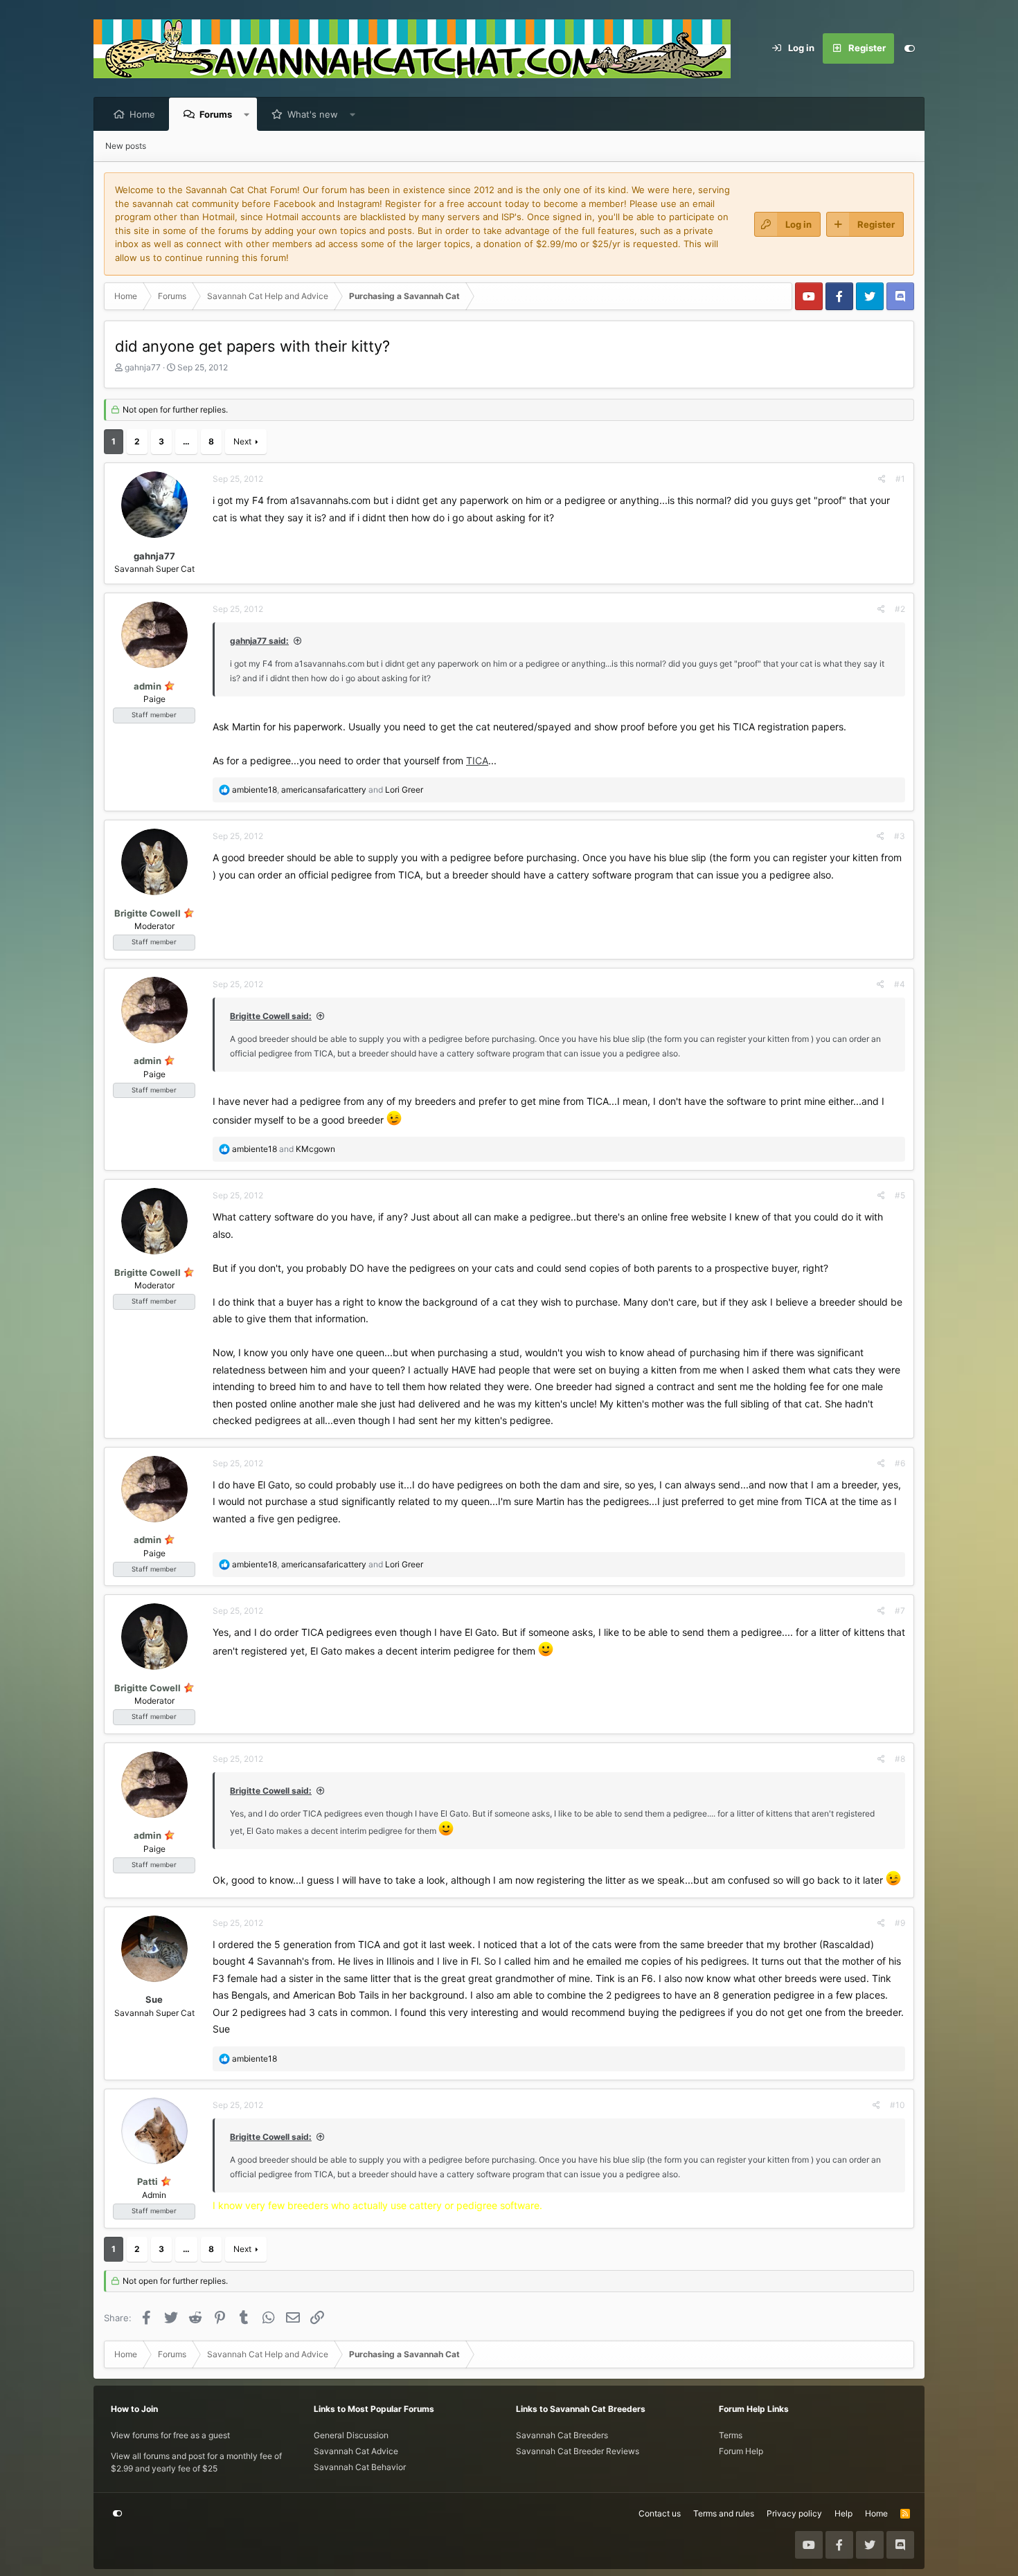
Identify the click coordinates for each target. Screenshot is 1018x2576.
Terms (731, 2435)
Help (843, 2513)
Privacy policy (794, 2513)
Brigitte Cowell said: (271, 1016)
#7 (900, 1611)
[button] (247, 114)
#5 (900, 1195)
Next (242, 441)
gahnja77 (143, 367)
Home (142, 114)
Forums (216, 114)
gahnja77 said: (259, 641)
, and (328, 790)
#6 (900, 1463)
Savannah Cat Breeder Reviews (578, 2451)
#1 (900, 479)
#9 (900, 1923)
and (284, 1149)
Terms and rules (724, 2513)
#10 (898, 2105)
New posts (126, 146)
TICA (477, 760)
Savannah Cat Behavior (360, 2467)
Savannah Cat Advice (356, 2451)
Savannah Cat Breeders (562, 2435)
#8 (900, 1759)
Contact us (660, 2513)
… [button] (186, 441)
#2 (900, 609)
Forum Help (741, 2451)
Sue (154, 1999)
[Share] (882, 479)
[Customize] (909, 48)
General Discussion (351, 2435)
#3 (900, 836)
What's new (313, 114)
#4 (900, 984)
